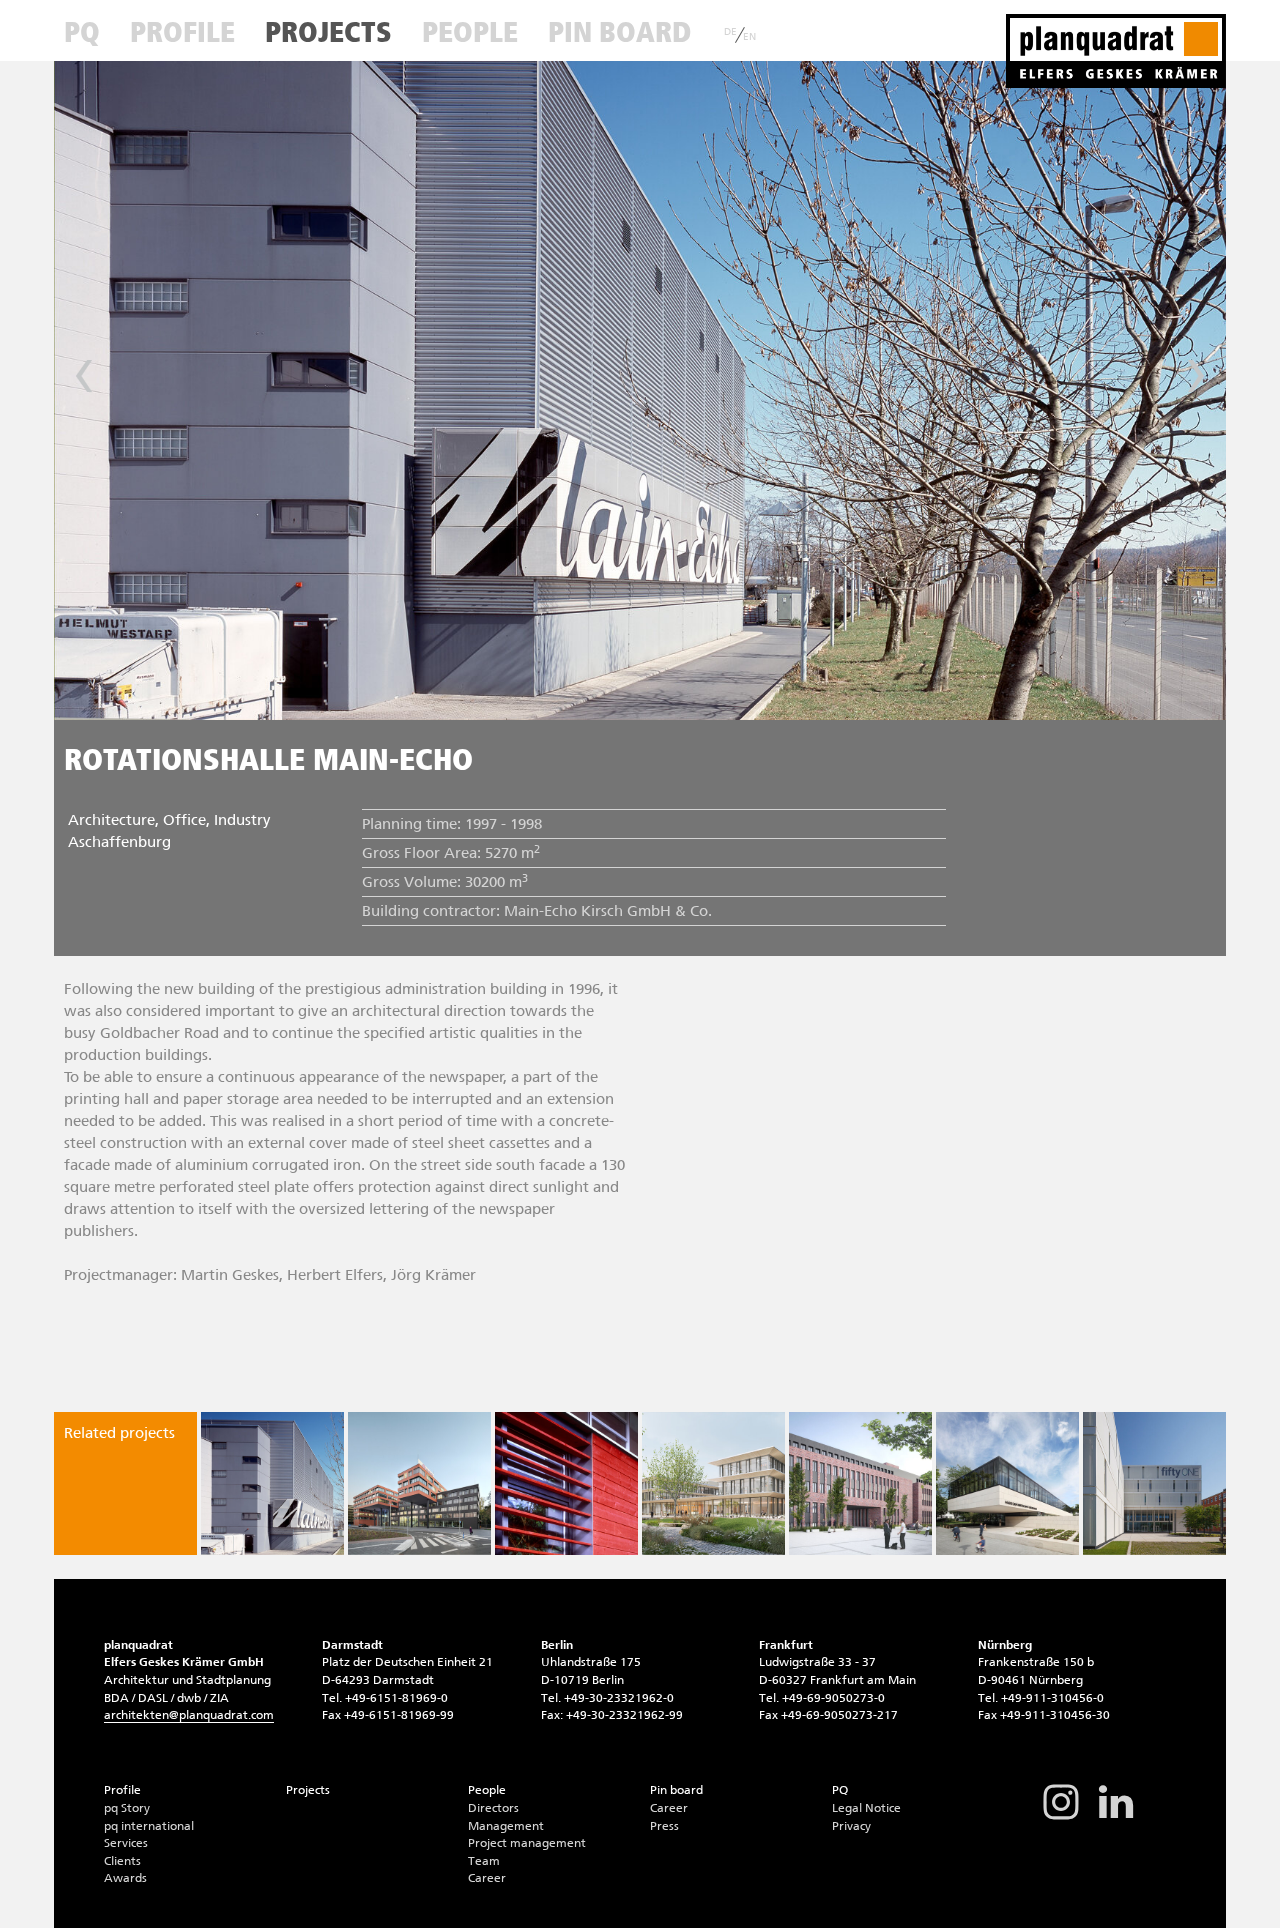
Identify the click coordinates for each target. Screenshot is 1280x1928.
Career (487, 1878)
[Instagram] (1061, 1818)
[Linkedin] (1116, 1818)
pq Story (127, 1808)
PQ (82, 32)
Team (484, 1861)
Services (126, 1843)
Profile (182, 32)
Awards (125, 1878)
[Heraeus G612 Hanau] (860, 1483)
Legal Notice (866, 1808)
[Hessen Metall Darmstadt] (1007, 1483)
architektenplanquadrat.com (189, 1715)
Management (506, 1826)
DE (730, 32)
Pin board (619, 32)
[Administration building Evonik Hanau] (419, 1483)
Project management (527, 1843)
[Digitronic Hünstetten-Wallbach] (566, 1483)
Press (664, 1826)
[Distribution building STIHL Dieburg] (713, 1483)
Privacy (851, 1826)
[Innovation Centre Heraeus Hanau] (1154, 1483)
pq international (149, 1826)
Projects (328, 32)
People (470, 32)
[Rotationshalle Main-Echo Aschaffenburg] (272, 1483)
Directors (493, 1808)
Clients (122, 1861)
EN (749, 37)
